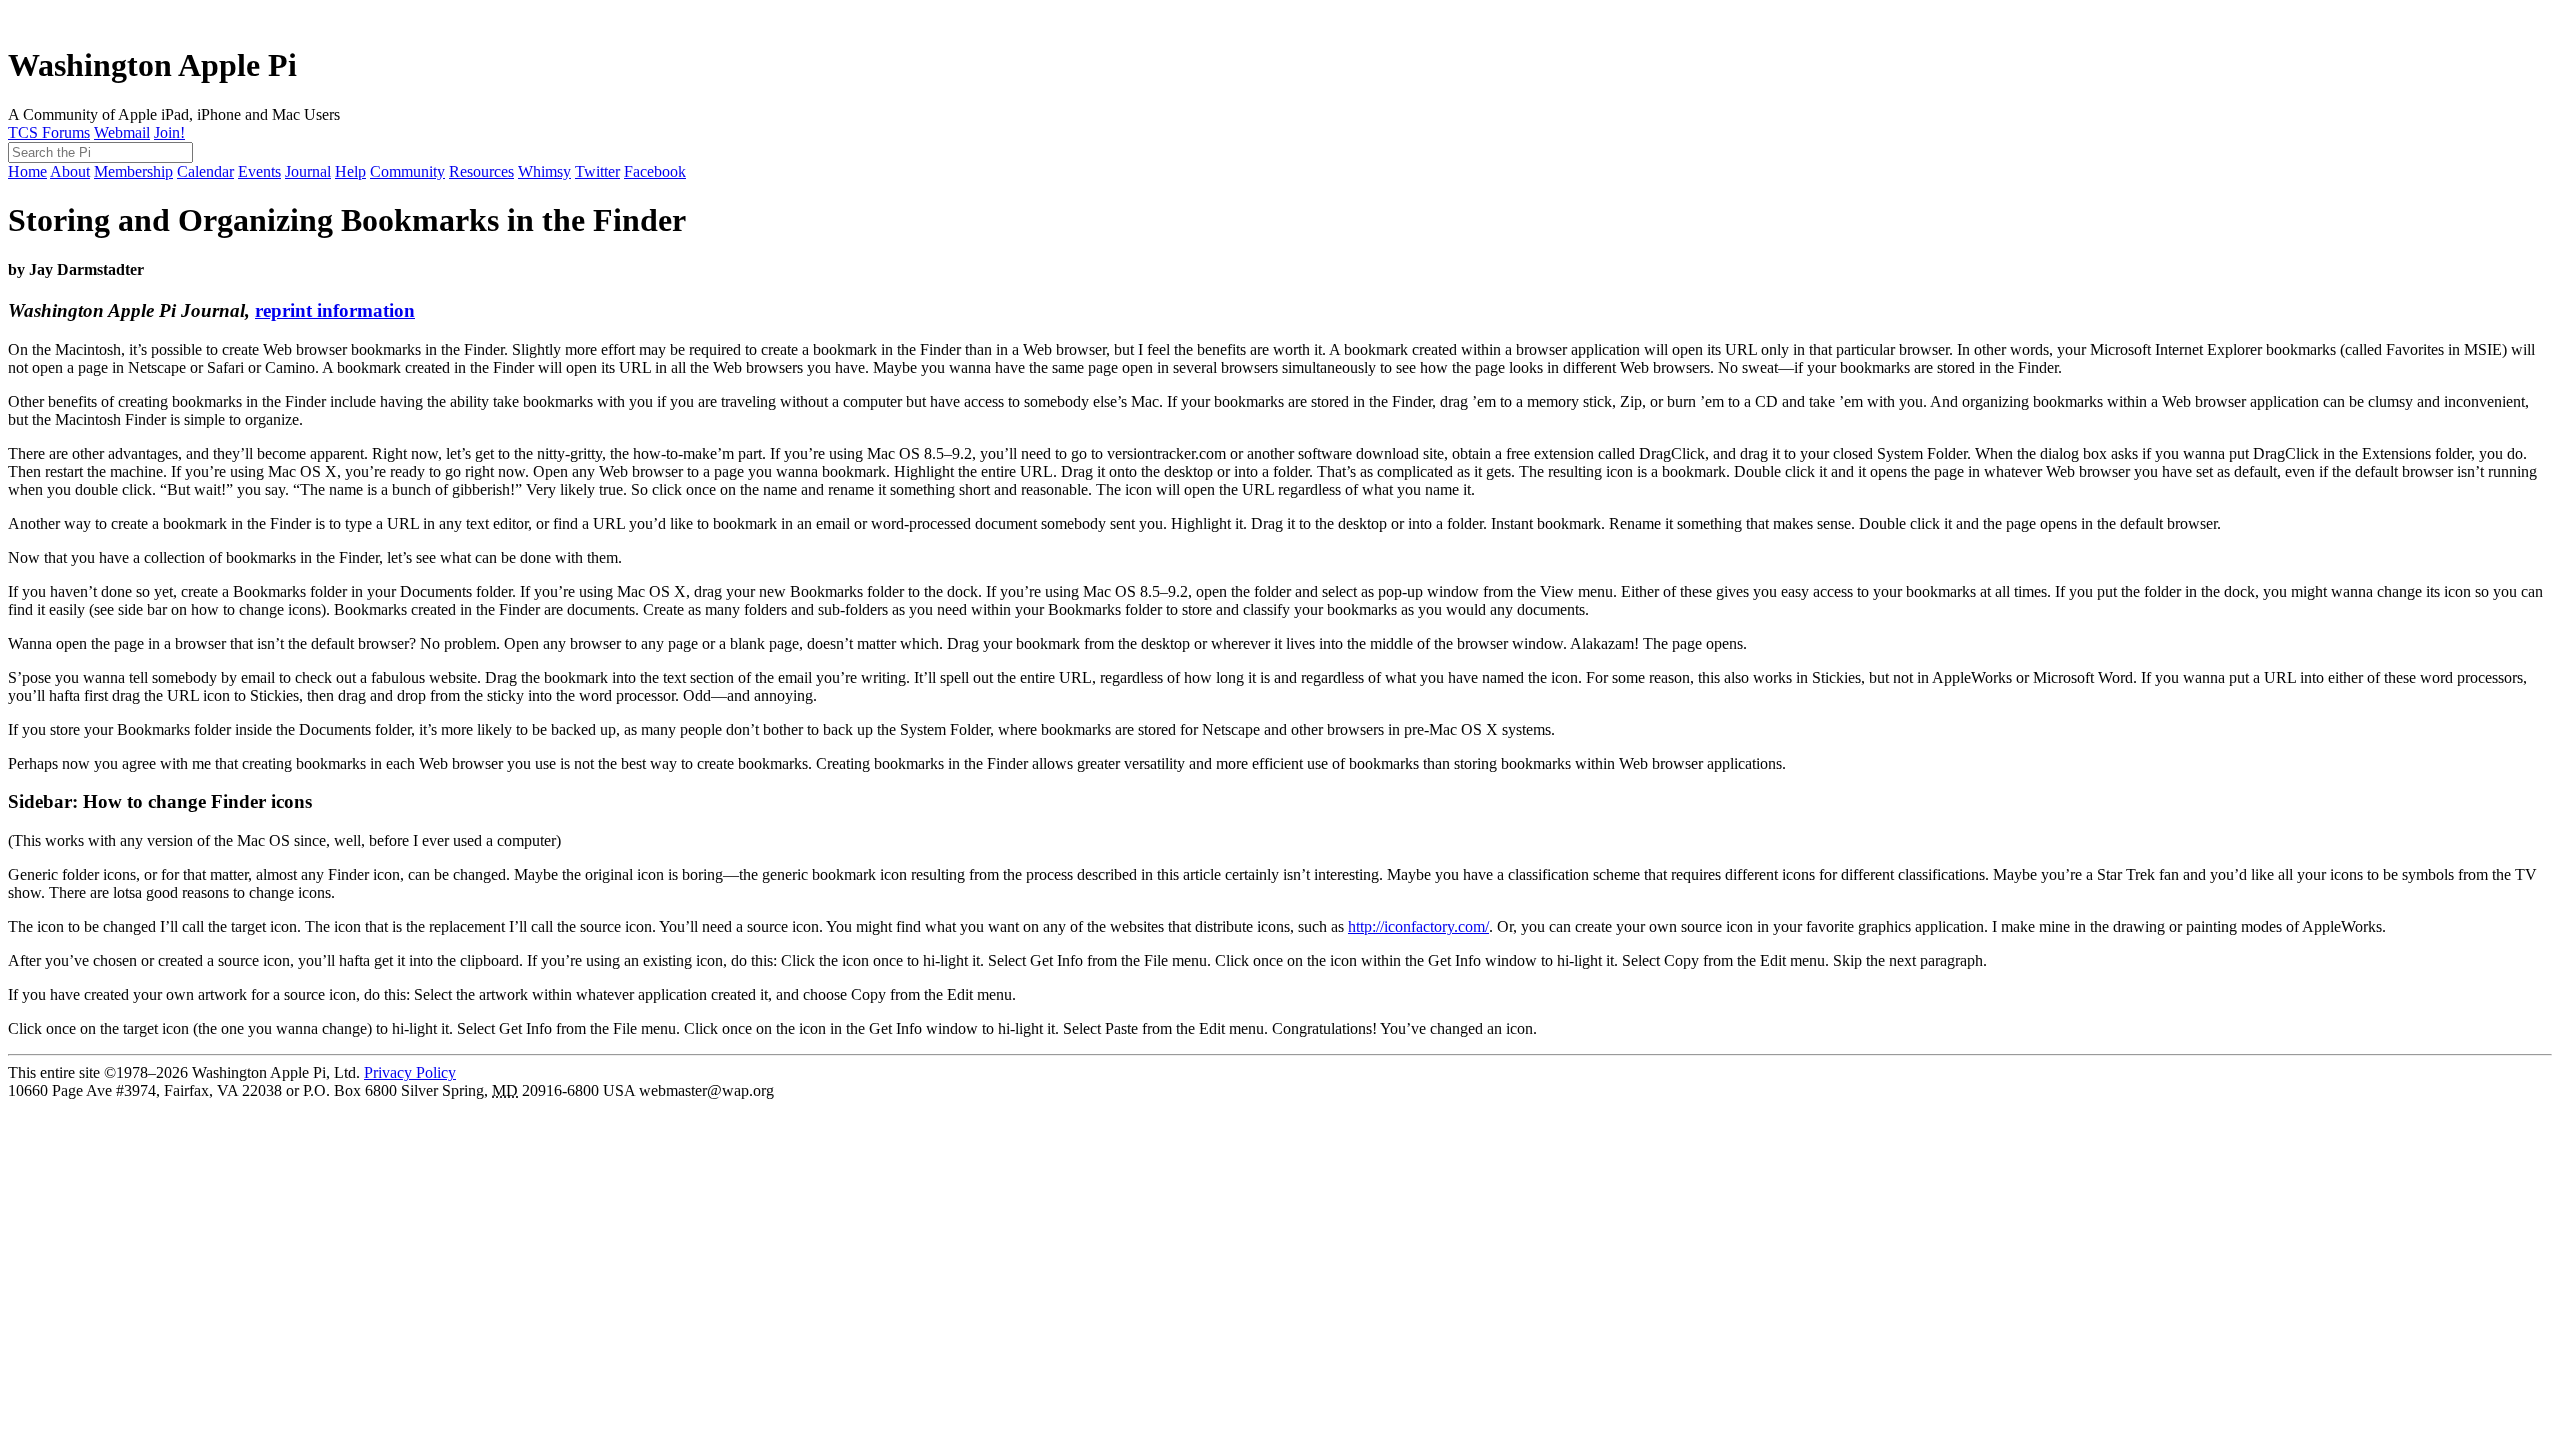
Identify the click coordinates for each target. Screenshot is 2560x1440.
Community (407, 171)
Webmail (122, 132)
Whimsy (544, 171)
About (70, 171)
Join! (169, 132)
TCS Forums (49, 132)
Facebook (655, 171)
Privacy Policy (410, 1072)
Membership (133, 171)
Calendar (205, 171)
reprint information (335, 310)
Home (27, 171)
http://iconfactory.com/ (1418, 926)
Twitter (597, 171)
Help (350, 171)
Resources (481, 171)
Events (259, 171)
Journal (308, 171)
